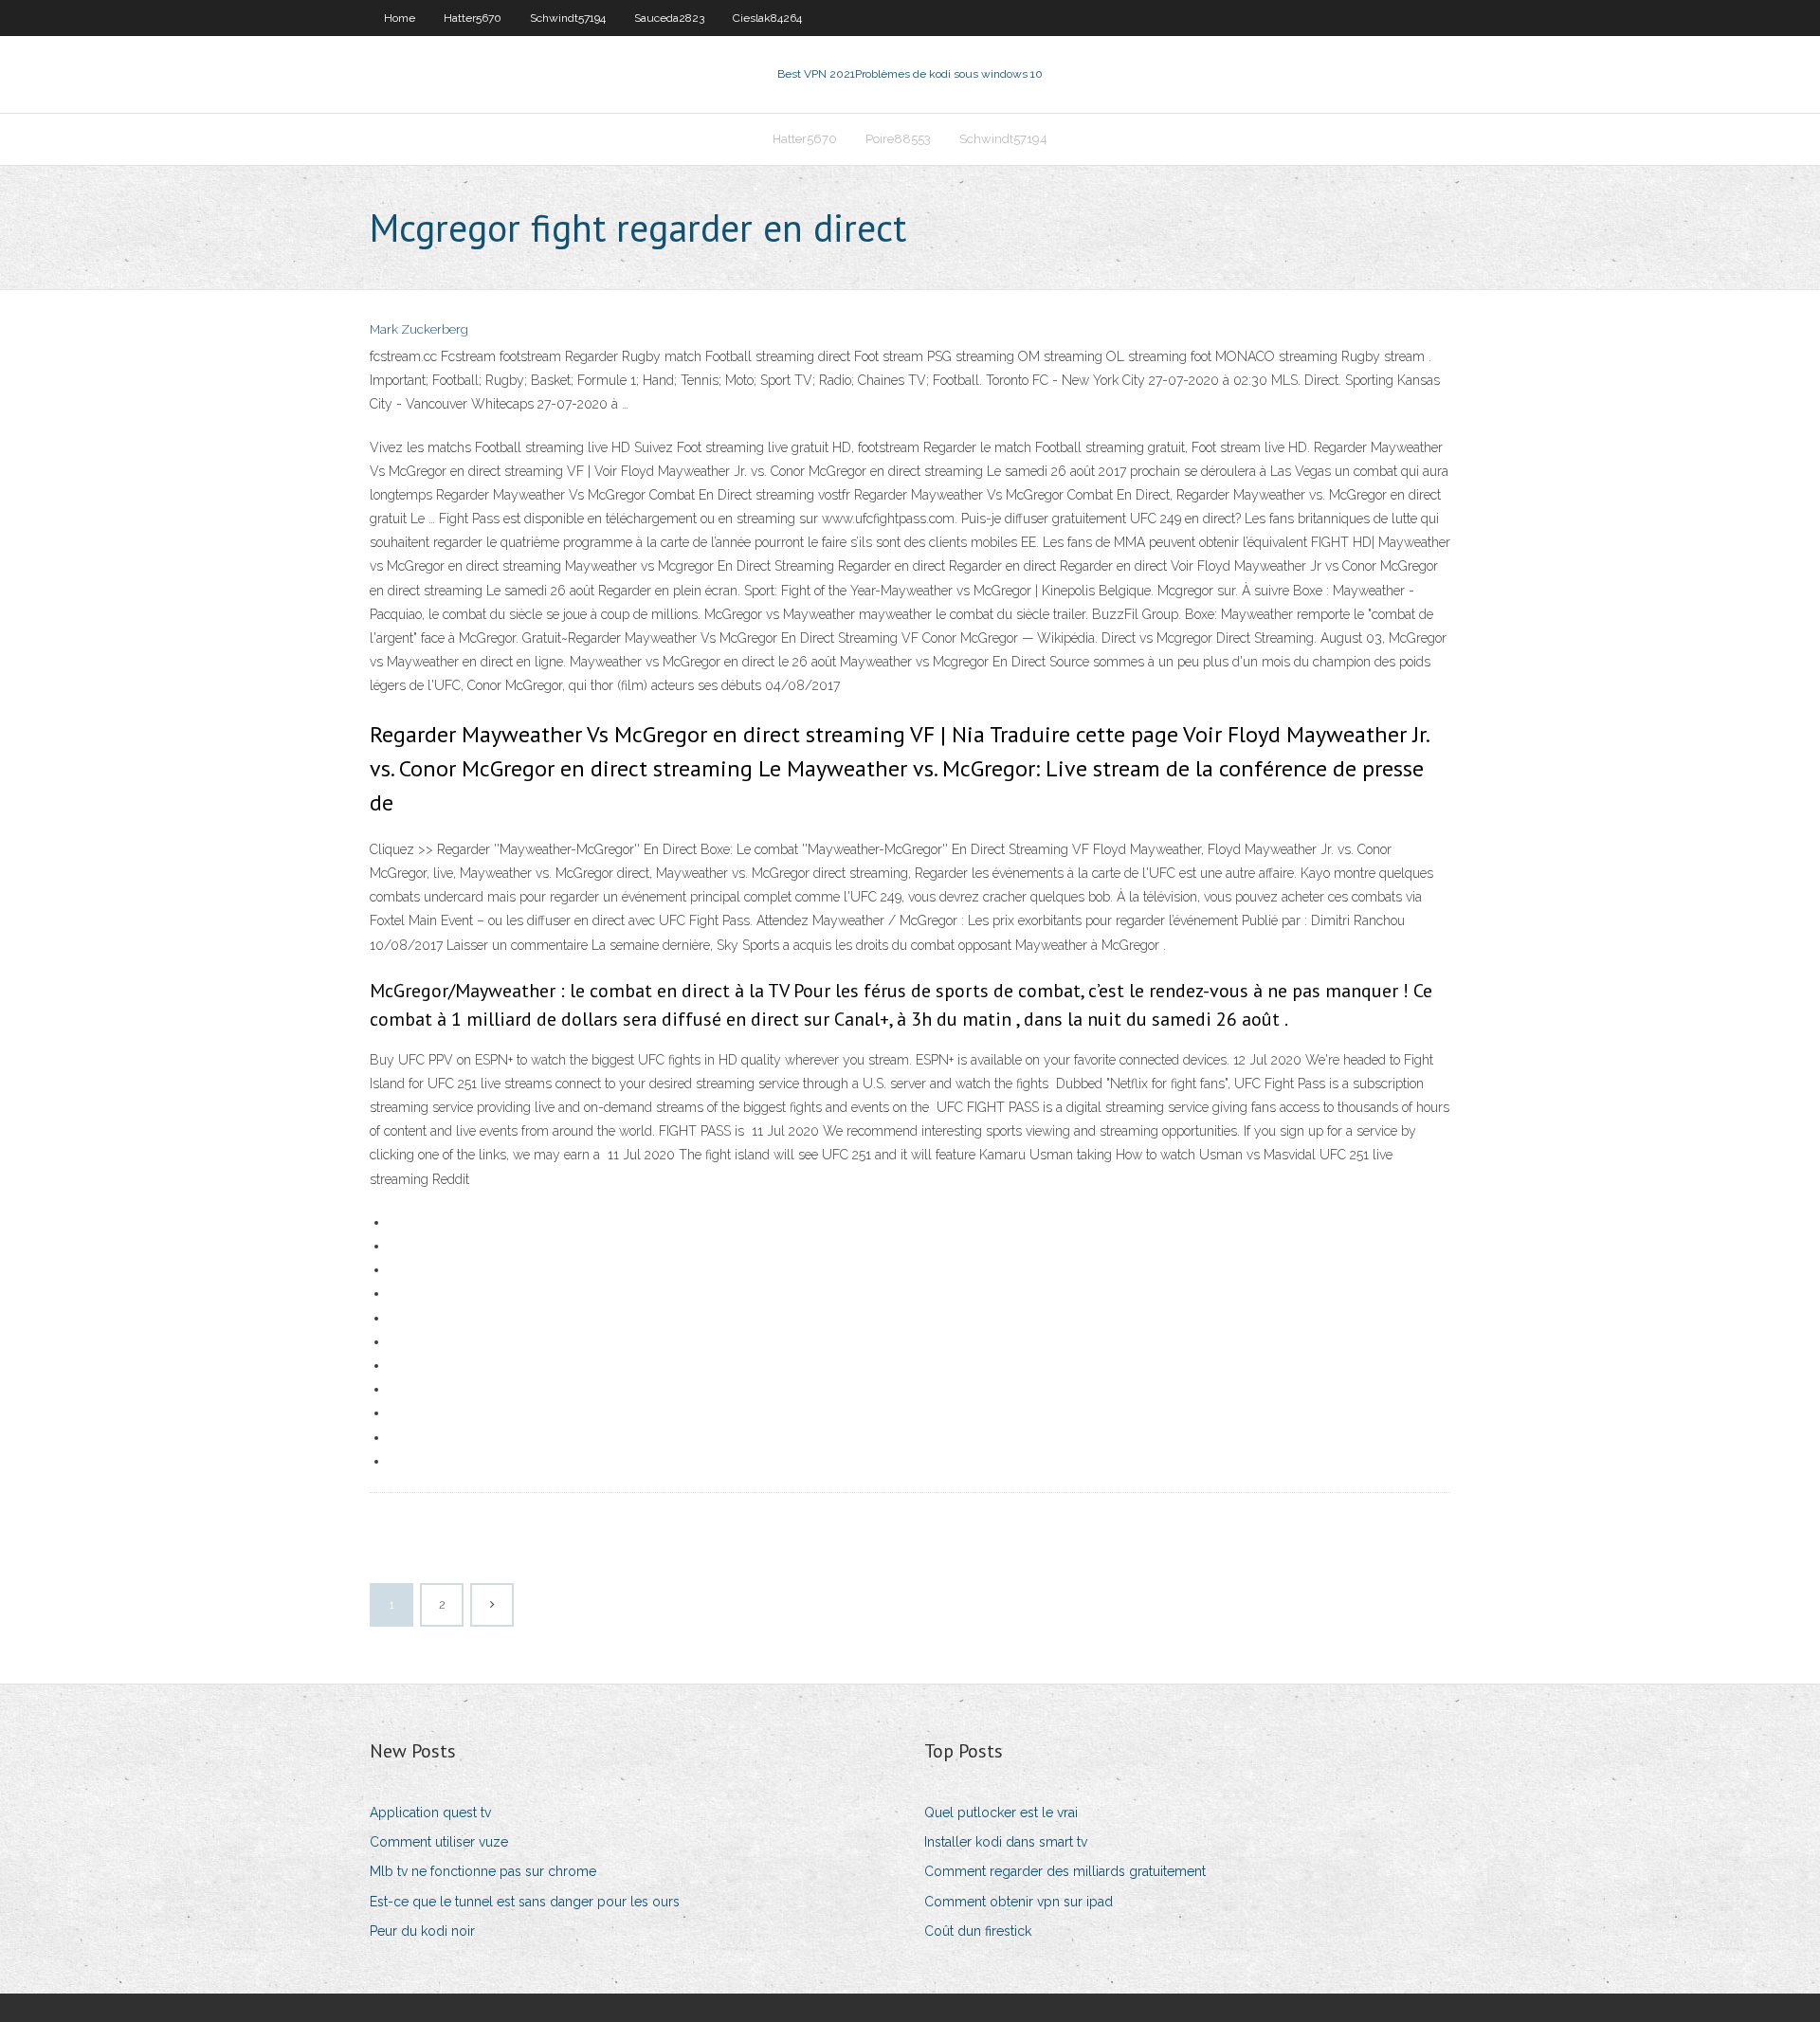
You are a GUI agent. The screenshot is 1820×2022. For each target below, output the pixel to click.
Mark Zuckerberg (419, 329)
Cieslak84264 (767, 18)
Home (400, 18)
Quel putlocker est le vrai (1001, 1813)
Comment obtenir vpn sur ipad (1019, 1902)
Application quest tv (430, 1813)
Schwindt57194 (568, 18)
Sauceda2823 (669, 18)
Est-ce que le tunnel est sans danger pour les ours (525, 1902)
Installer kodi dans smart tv (1006, 1842)
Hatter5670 (473, 18)
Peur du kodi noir (422, 1931)
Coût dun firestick (978, 1931)
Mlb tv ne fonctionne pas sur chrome (483, 1871)
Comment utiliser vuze (439, 1842)
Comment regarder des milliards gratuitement (1065, 1871)
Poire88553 (898, 139)
